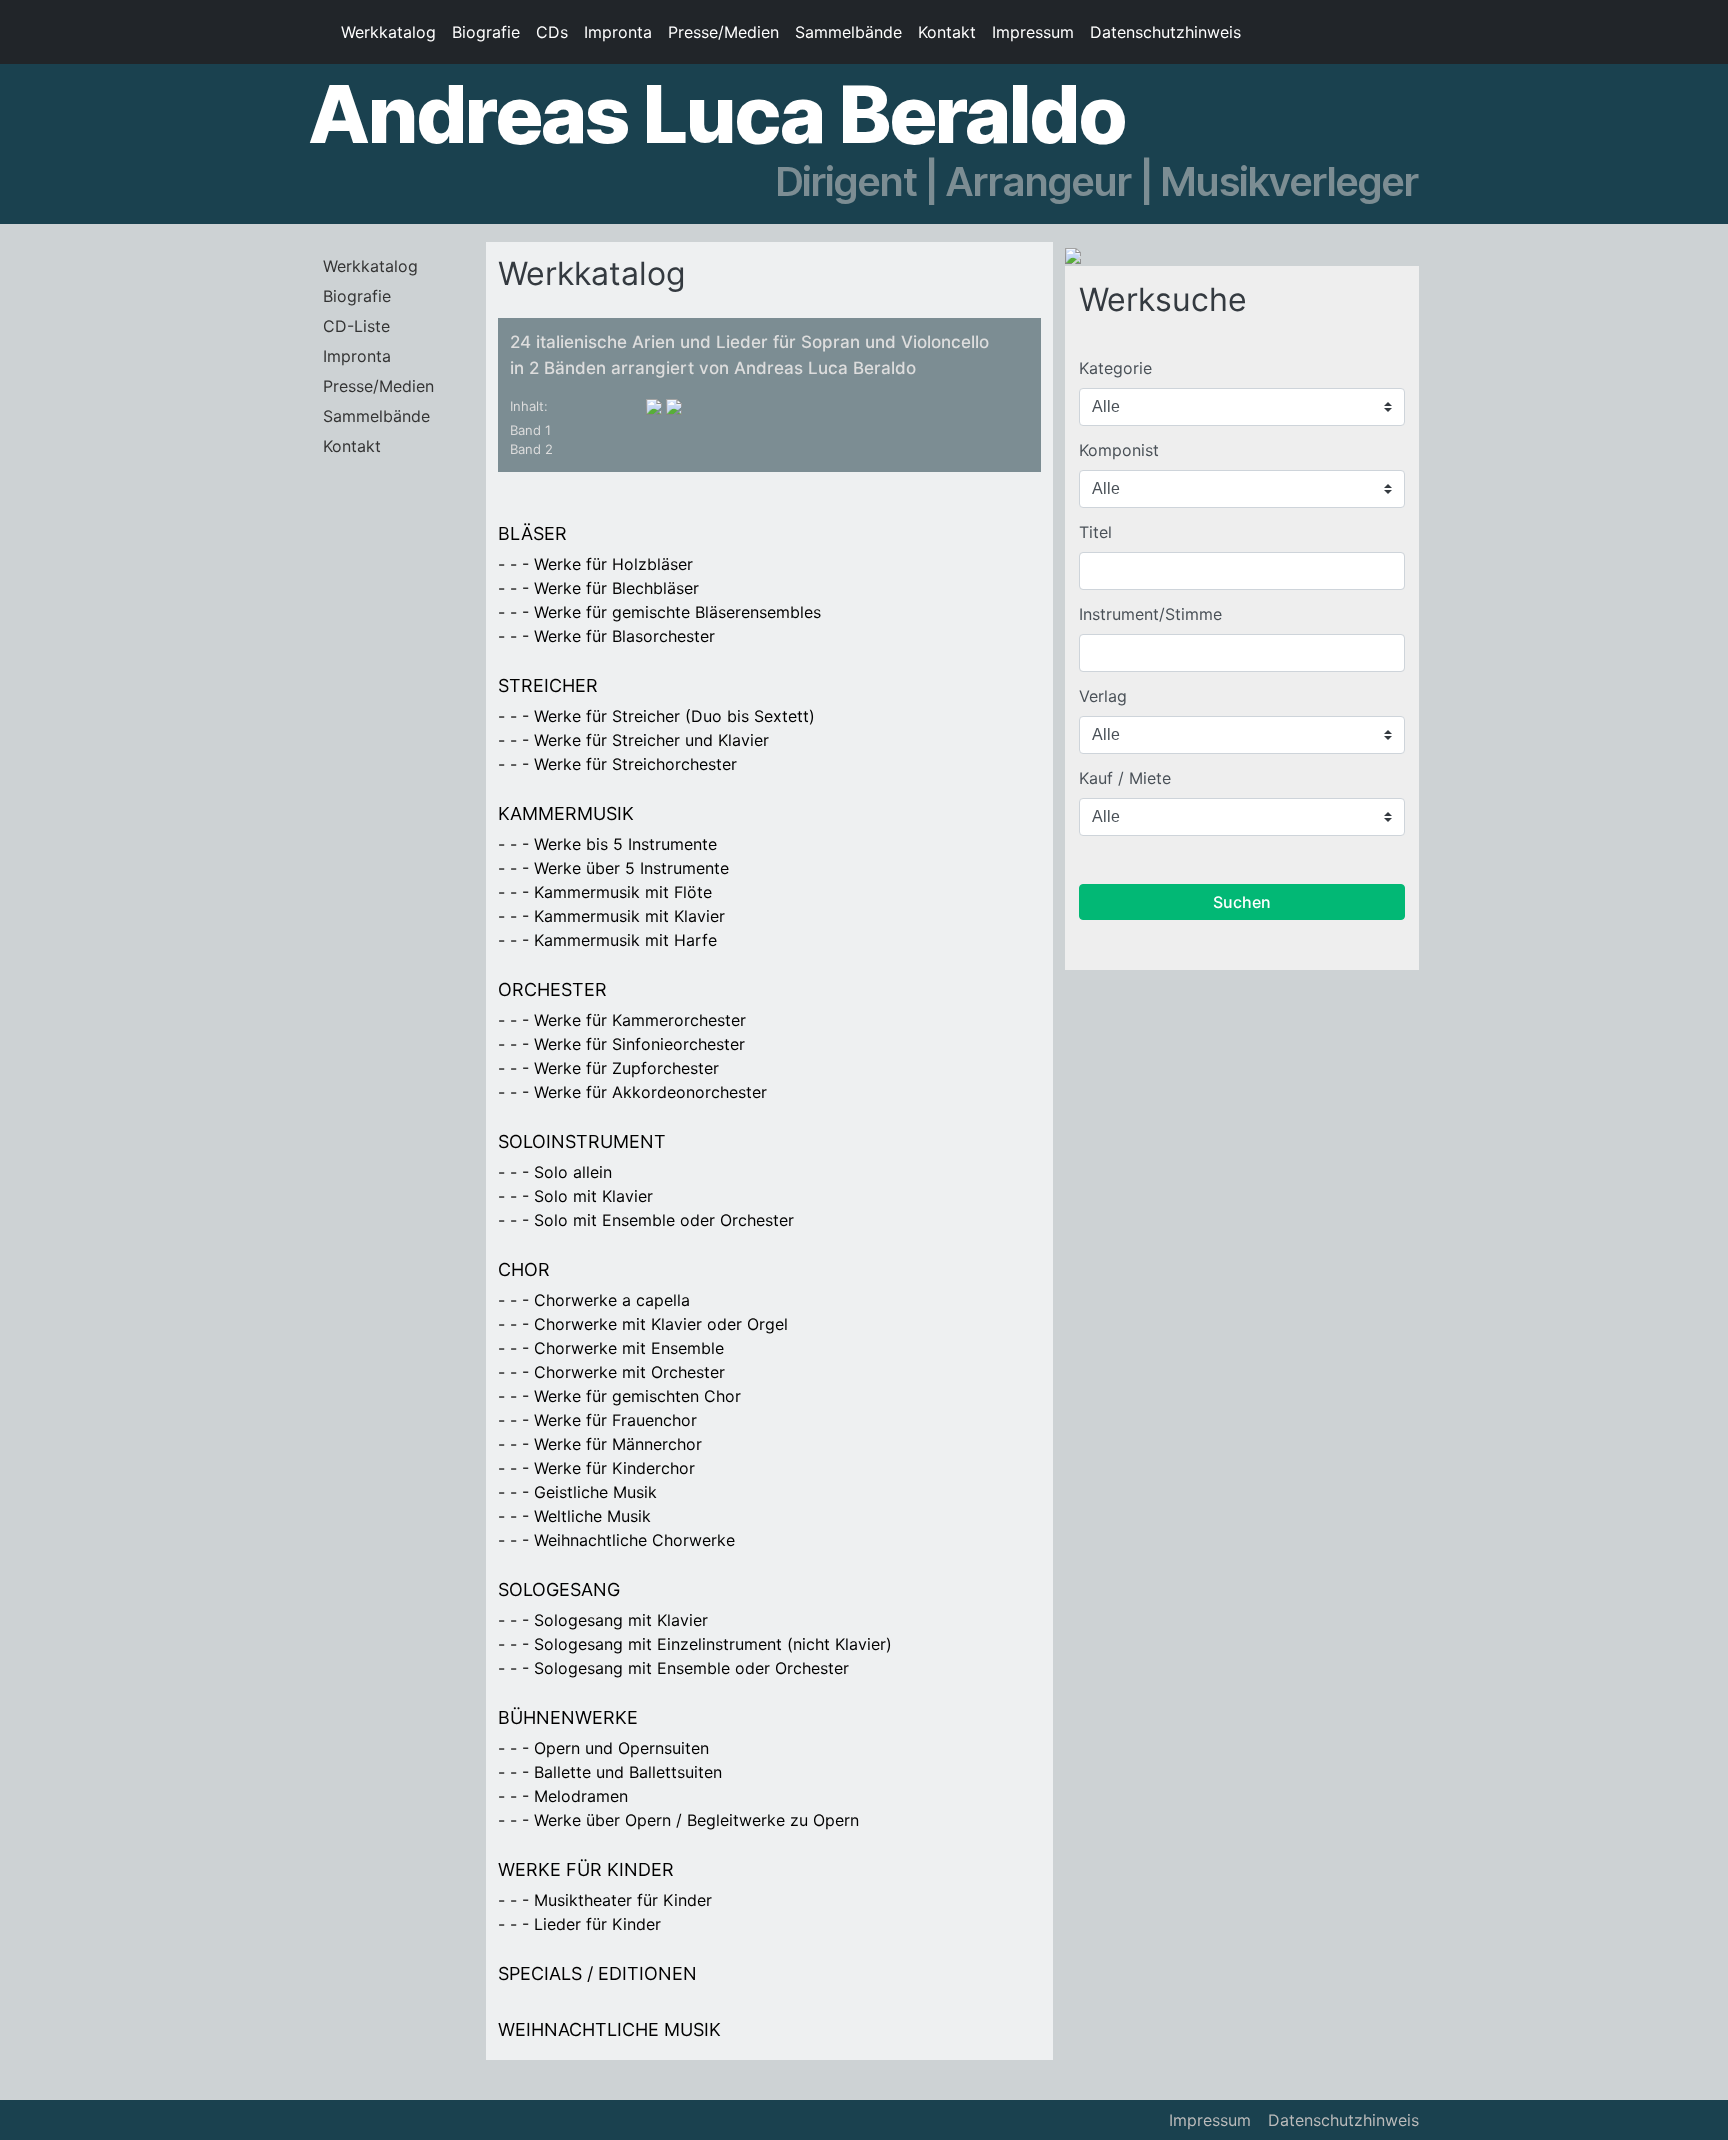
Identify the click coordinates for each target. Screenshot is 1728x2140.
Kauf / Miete (1125, 778)
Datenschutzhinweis (1165, 32)
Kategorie (1115, 368)
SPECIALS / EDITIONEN (597, 1973)
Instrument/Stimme (1150, 614)
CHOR (524, 1269)
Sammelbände (848, 32)
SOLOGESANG (559, 1589)
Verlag (1103, 696)
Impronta (618, 32)
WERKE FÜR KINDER (586, 1869)
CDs (552, 32)
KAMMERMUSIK (566, 813)
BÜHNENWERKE (568, 1717)
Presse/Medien (723, 32)
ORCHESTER (552, 989)
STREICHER (548, 685)
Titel (1095, 532)
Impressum (1033, 32)
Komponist (1119, 450)
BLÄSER (532, 533)
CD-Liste (356, 326)
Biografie (486, 32)
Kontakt (947, 32)
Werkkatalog (388, 32)
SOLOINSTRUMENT (582, 1141)
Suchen (1242, 902)
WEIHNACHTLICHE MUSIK (609, 2029)
